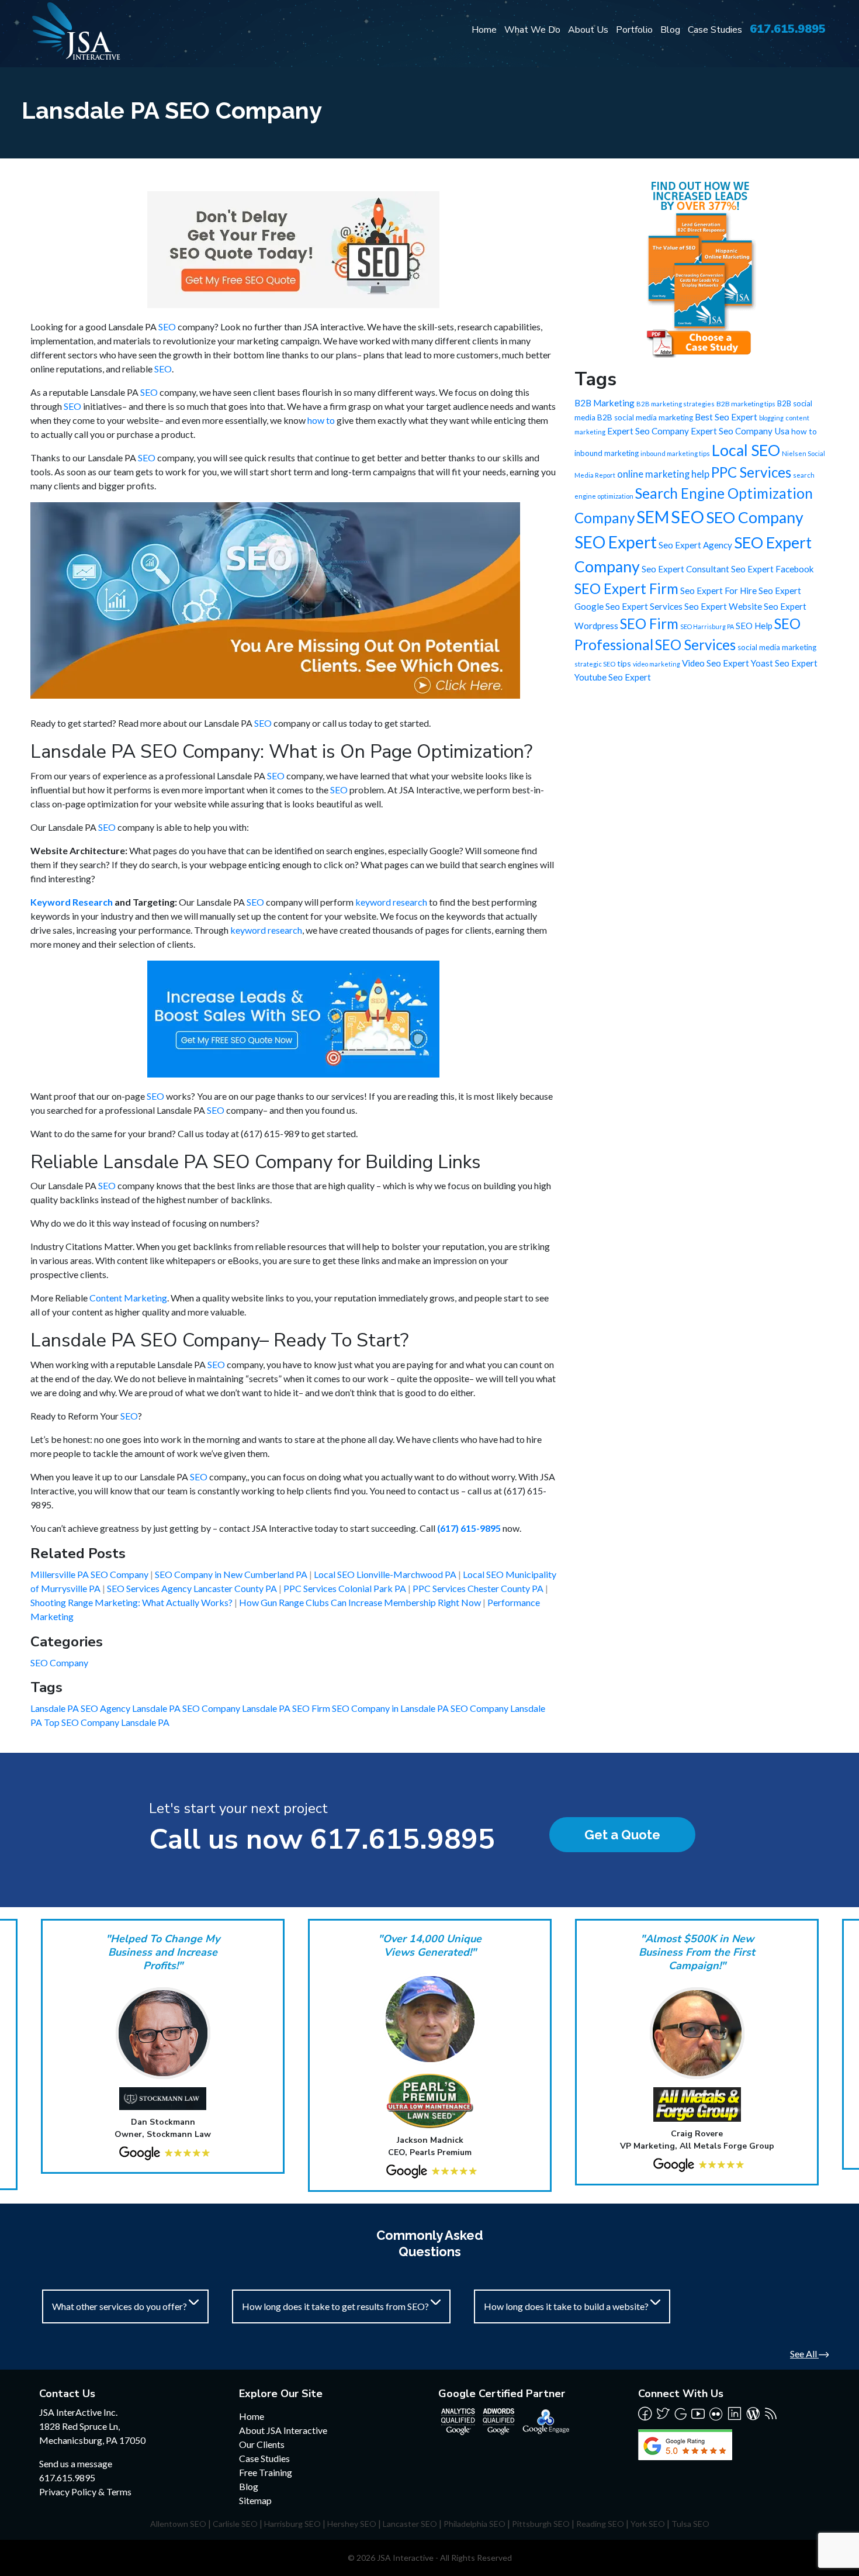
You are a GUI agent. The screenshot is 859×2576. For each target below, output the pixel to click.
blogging (771, 418)
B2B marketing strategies (676, 404)
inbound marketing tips (675, 453)
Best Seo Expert (726, 417)
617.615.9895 (788, 29)
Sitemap (255, 2500)
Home (484, 30)
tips (624, 663)
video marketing (657, 664)
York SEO (648, 2524)
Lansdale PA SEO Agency (81, 1708)
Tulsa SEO (690, 2524)
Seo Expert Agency (695, 545)
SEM (653, 517)
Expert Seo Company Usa (740, 431)
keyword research (391, 902)
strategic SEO (595, 664)
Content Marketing (128, 1298)
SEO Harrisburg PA (707, 626)
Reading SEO (600, 2524)
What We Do (532, 30)
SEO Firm (649, 624)
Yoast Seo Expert (784, 663)
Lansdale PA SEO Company (187, 1708)
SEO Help (754, 626)
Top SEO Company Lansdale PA (107, 1722)
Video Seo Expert (716, 663)
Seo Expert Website (723, 606)
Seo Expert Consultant (685, 569)
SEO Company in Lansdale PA (391, 1708)
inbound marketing (607, 453)
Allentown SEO (178, 2524)
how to (321, 420)
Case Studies (715, 30)
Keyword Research (72, 902)
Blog (670, 30)
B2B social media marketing (645, 417)
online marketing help (663, 474)
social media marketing (777, 647)
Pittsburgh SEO (541, 2524)
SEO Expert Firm (626, 588)
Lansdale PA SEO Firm (287, 1708)
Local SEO (746, 450)
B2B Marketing (605, 403)
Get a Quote (622, 1835)
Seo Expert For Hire (718, 591)
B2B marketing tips (746, 404)
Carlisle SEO (235, 2524)
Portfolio (634, 30)
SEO (167, 327)
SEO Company (59, 1662)
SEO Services (695, 645)
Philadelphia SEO (474, 2524)
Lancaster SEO (410, 2524)
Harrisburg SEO (292, 2524)
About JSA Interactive (283, 2430)
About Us (588, 30)
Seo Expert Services (644, 606)
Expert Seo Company (648, 431)
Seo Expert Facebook (773, 569)
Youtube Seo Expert (613, 677)
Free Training (266, 2472)
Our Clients (262, 2444)
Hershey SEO (352, 2524)
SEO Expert (616, 542)
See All (804, 2354)
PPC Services (751, 472)
